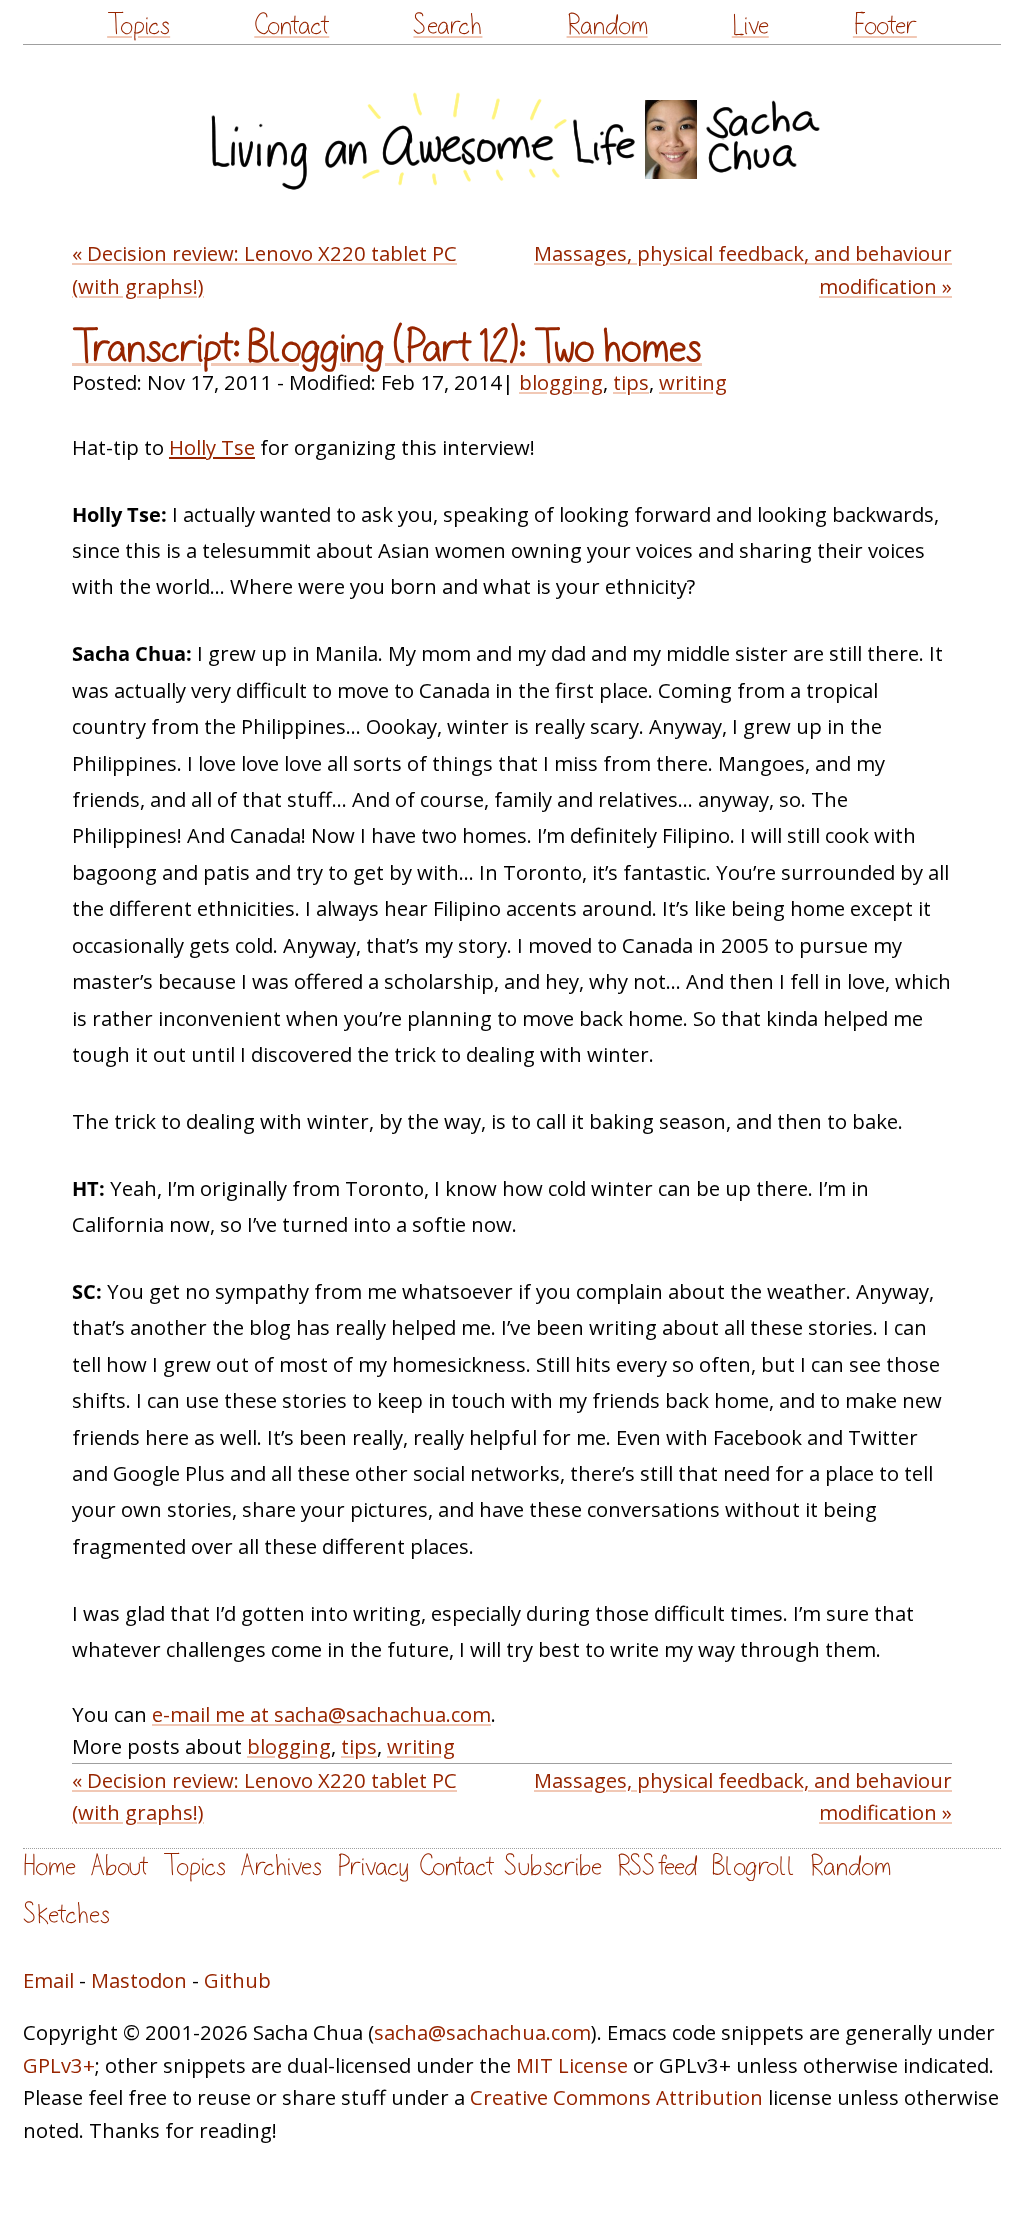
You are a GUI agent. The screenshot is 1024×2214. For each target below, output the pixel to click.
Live (750, 25)
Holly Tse (212, 447)
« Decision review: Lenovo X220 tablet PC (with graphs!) (264, 269)
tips (631, 382)
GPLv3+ (59, 2065)
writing (693, 382)
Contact (291, 25)
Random (607, 25)
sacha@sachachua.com (482, 2032)
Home (49, 1866)
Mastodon (139, 1980)
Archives (281, 1866)
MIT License (572, 2065)
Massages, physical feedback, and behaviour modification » (743, 269)
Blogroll (753, 1866)
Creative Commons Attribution (616, 2097)
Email (48, 1980)
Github (237, 1980)
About (119, 1866)
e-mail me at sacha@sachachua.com (321, 1714)
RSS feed (657, 1866)
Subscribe (553, 1866)
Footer (885, 25)
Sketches (66, 1914)
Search (447, 25)
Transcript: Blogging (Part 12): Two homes (387, 348)
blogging (561, 382)
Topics (138, 25)
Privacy (373, 1866)
